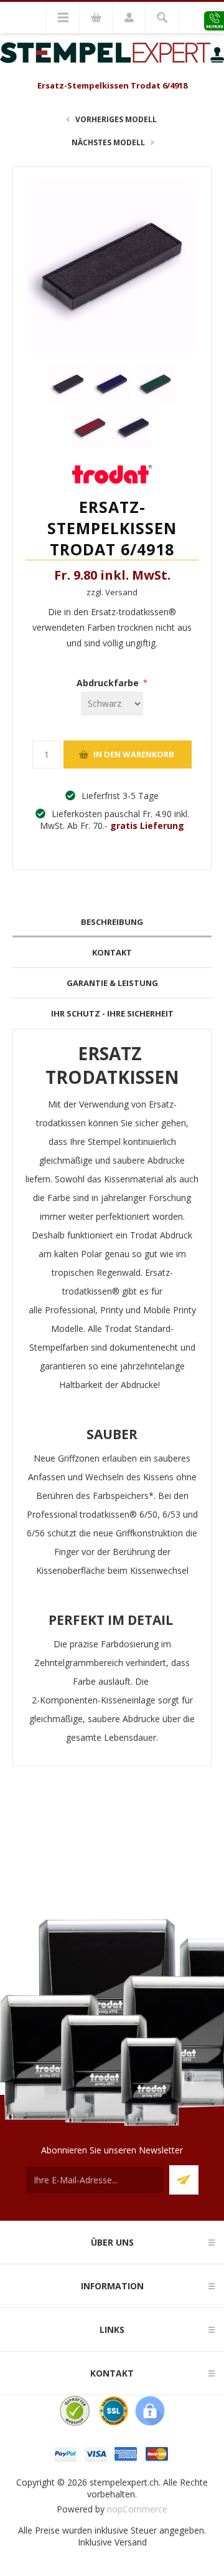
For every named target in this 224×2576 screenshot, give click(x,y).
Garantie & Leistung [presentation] (112, 983)
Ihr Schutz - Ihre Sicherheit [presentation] (112, 1013)
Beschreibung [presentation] (112, 922)
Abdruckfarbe (109, 683)
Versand (131, 2542)
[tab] (112, 922)
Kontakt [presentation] (112, 952)
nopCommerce (137, 2509)
